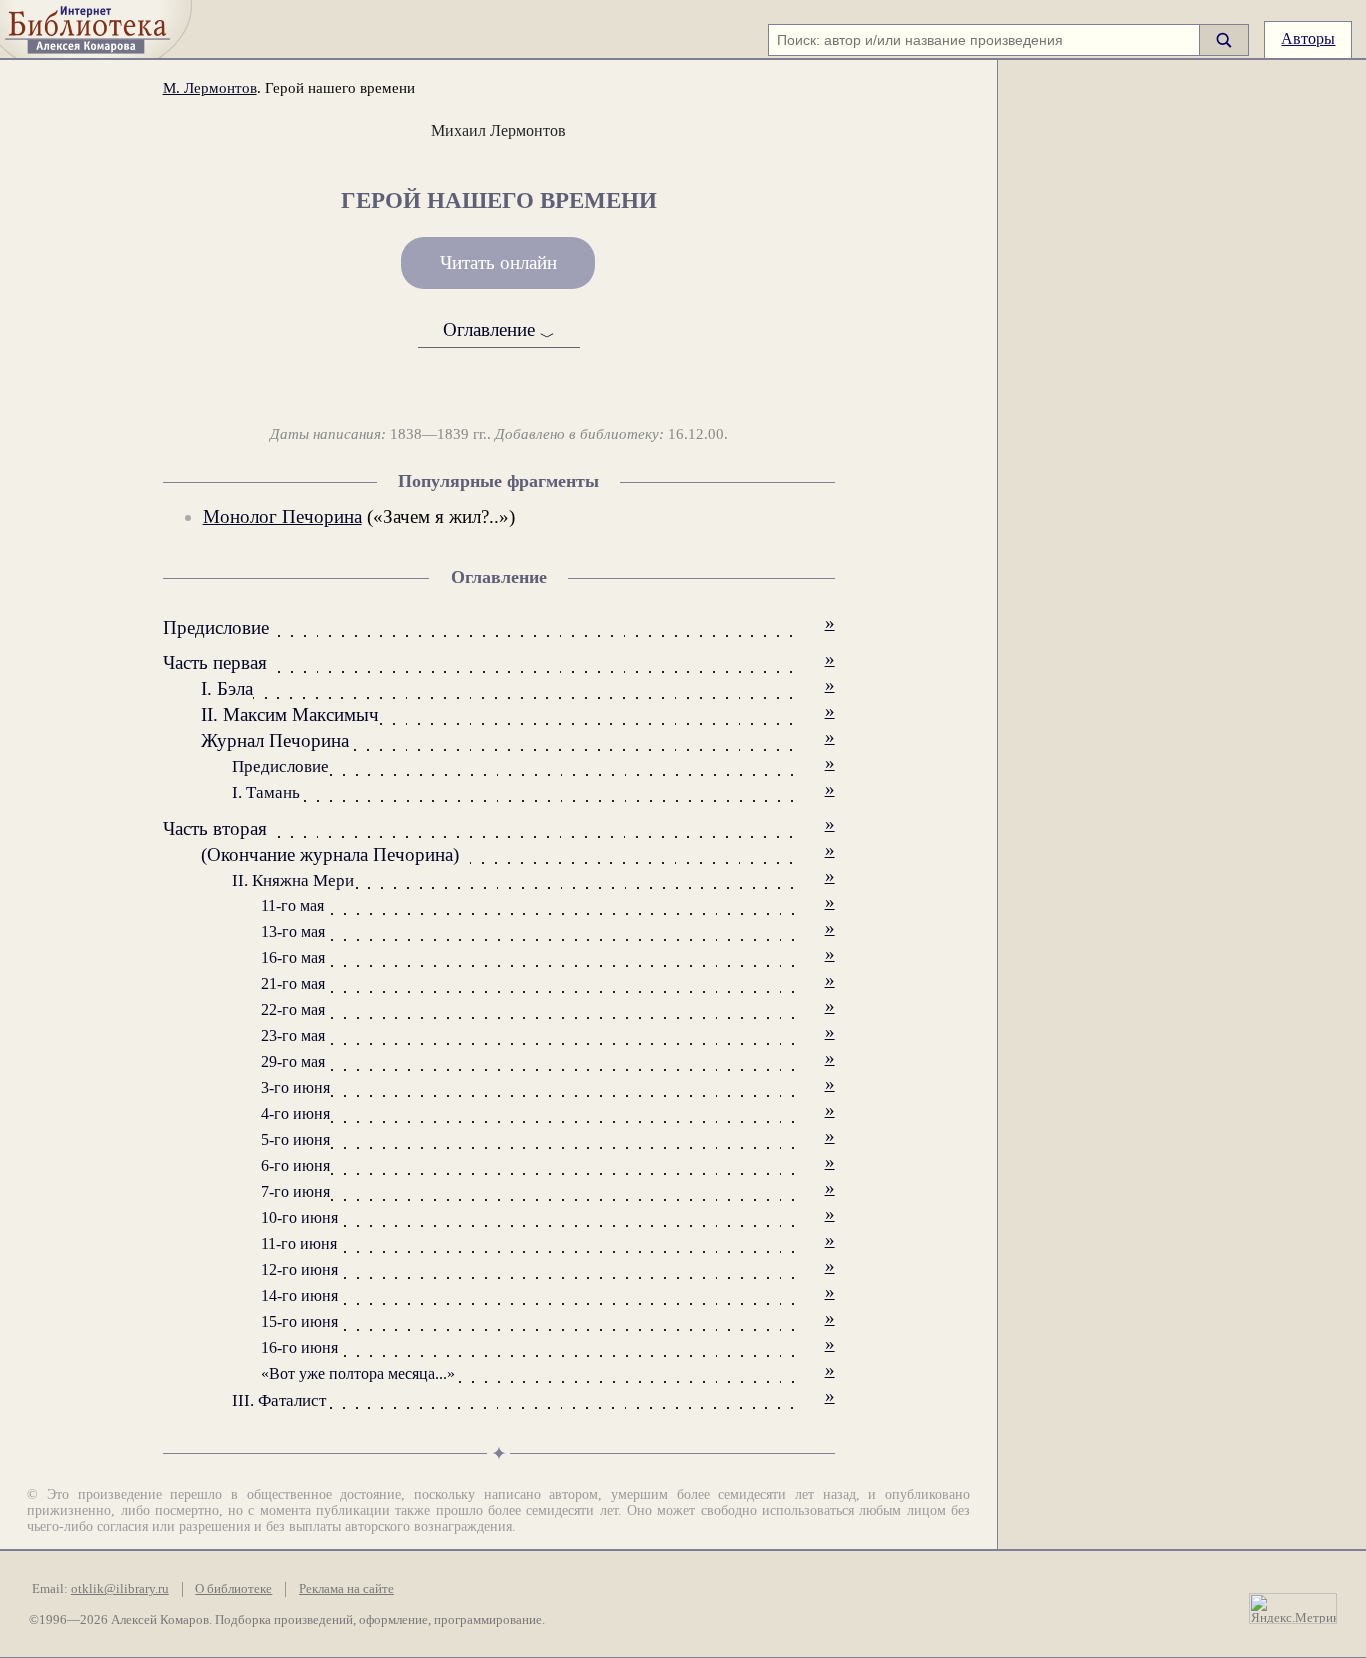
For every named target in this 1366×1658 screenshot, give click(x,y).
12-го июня (299, 1269)
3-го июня (295, 1087)
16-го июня (299, 1347)
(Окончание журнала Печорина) (330, 854)
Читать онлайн (498, 262)
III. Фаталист (279, 1400)
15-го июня (299, 1321)
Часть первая (215, 662)
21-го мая (293, 983)
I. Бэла (227, 688)
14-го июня (299, 1295)
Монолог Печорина (282, 516)
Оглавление (499, 330)
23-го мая (293, 1035)
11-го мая (292, 905)
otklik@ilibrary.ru (120, 1589)
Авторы (1308, 38)
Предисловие (216, 627)
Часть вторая (215, 828)
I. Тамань (266, 792)
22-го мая (293, 1009)
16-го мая (293, 957)
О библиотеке (233, 1589)
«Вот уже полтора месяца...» (358, 1373)
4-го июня (295, 1113)
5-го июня (295, 1139)
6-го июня (295, 1165)
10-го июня (299, 1217)
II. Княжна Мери (293, 880)
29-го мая (293, 1061)
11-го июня (299, 1243)
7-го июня (295, 1191)
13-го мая (293, 931)
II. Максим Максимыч (290, 714)
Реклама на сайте (346, 1589)
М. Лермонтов (210, 87)
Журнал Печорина (275, 740)
